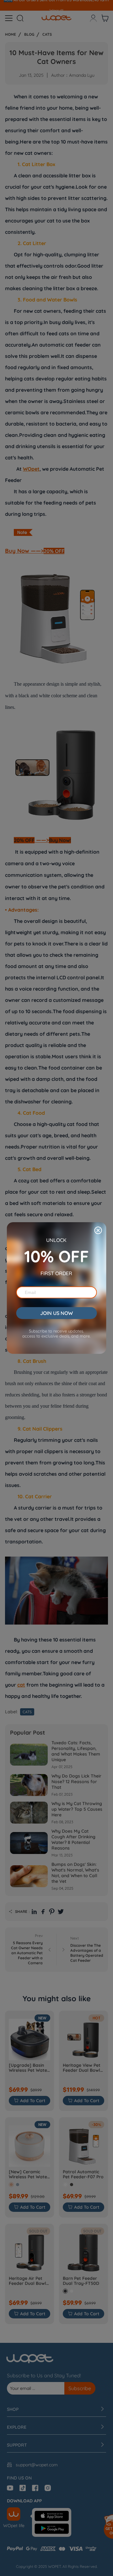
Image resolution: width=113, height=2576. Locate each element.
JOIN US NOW (56, 1313)
